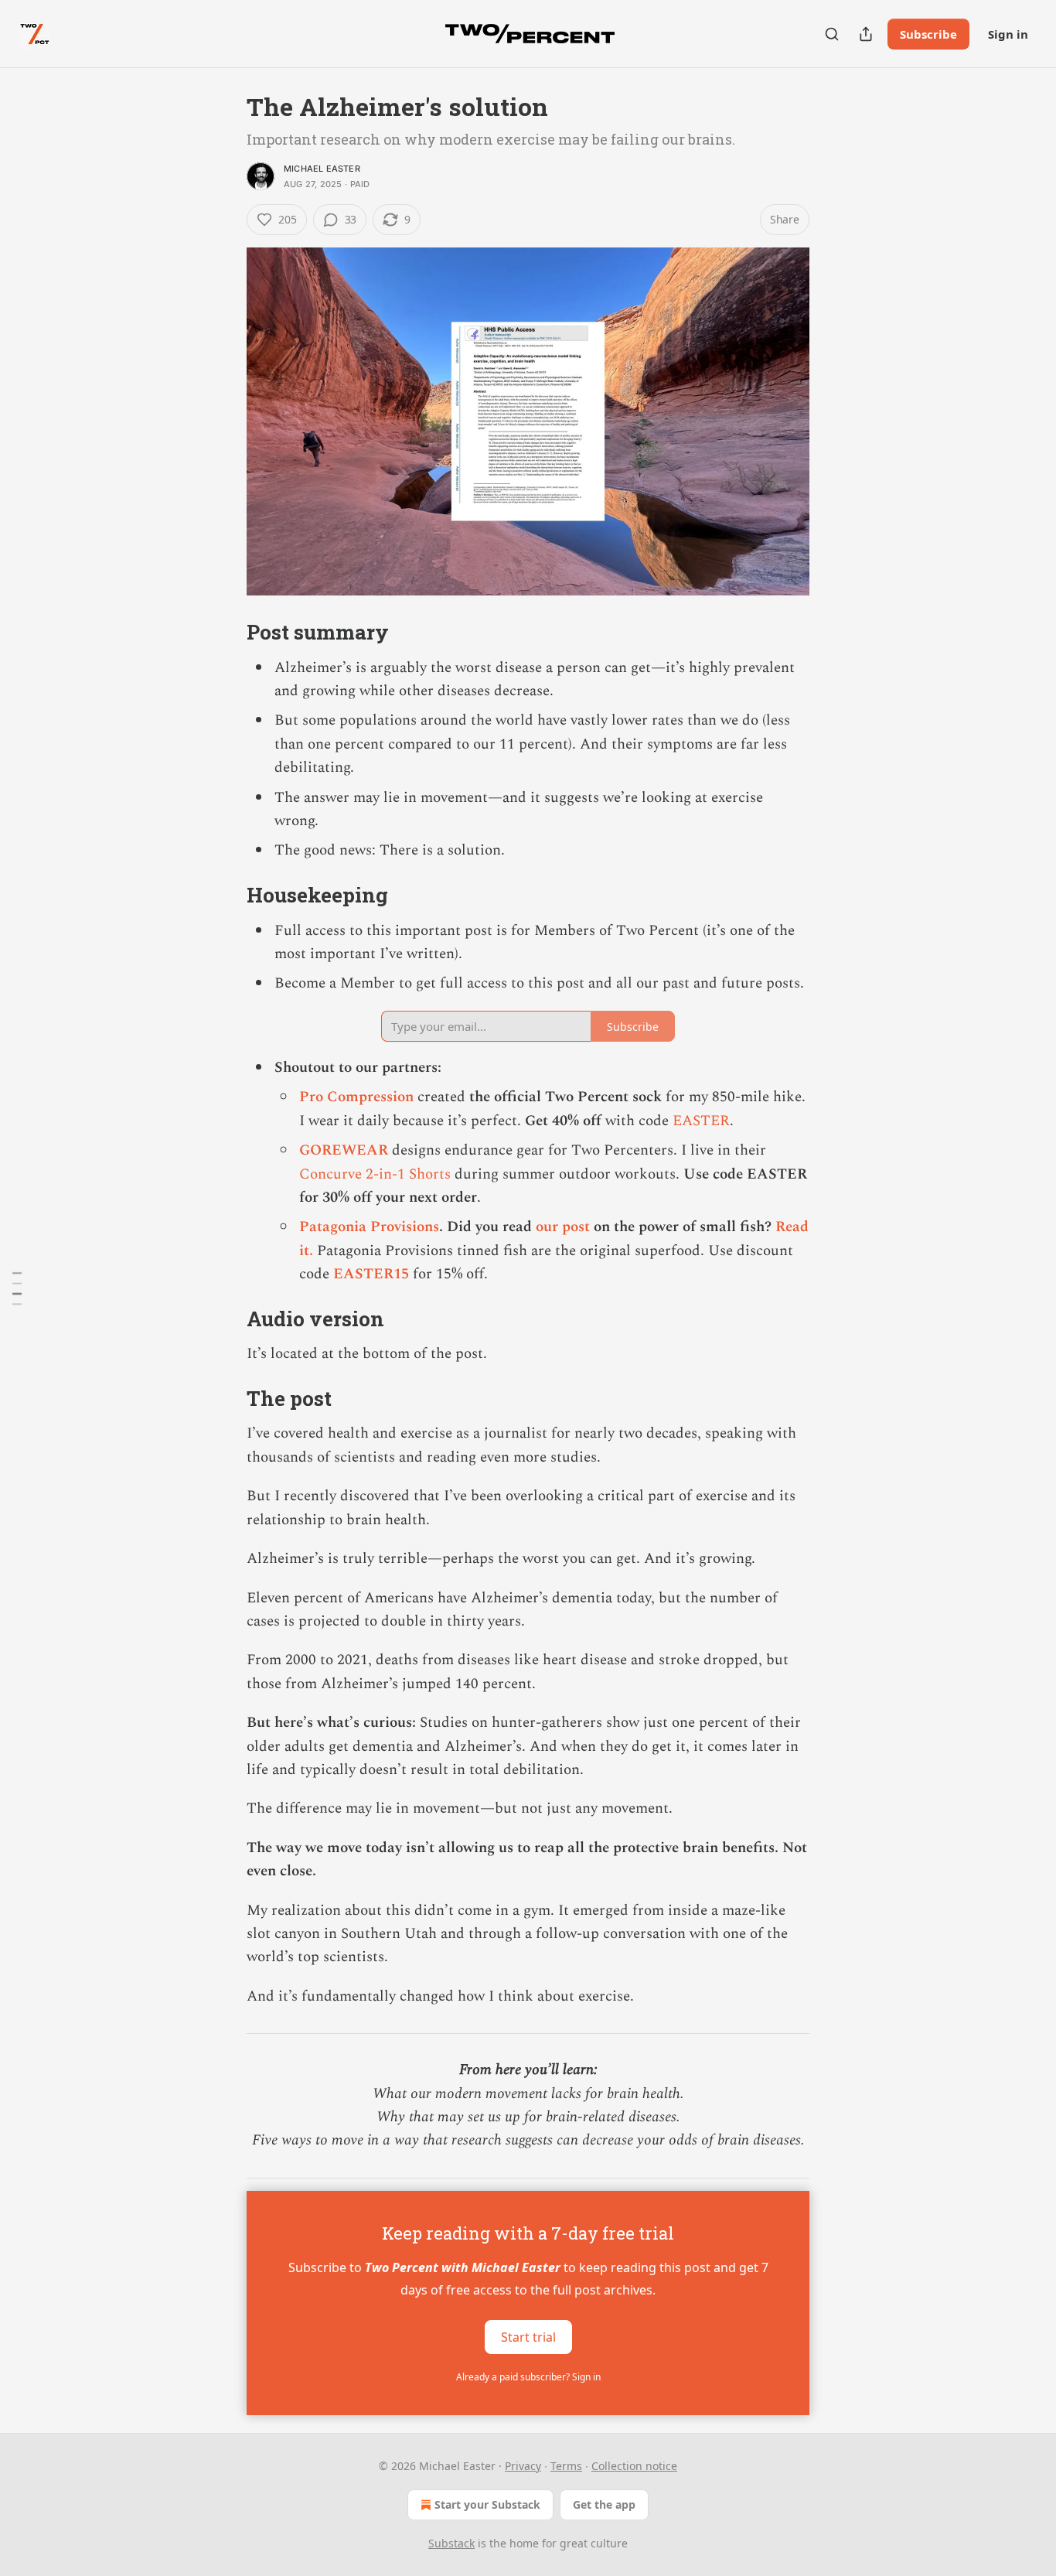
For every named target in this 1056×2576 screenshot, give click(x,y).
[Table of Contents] (17, 1288)
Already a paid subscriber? (528, 2377)
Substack (451, 2543)
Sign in (1008, 34)
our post (563, 1227)
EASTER (701, 1121)
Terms (566, 2466)
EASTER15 (371, 1274)
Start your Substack (487, 2504)
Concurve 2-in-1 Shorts (375, 1174)
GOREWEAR (344, 1150)
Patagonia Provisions (369, 1227)
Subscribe (928, 34)
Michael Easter (322, 169)
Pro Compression (356, 1097)
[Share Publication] (866, 34)
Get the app (604, 2504)
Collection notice (634, 2466)
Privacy (523, 2466)
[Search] (832, 34)
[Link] (225, 632)
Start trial (528, 2336)
